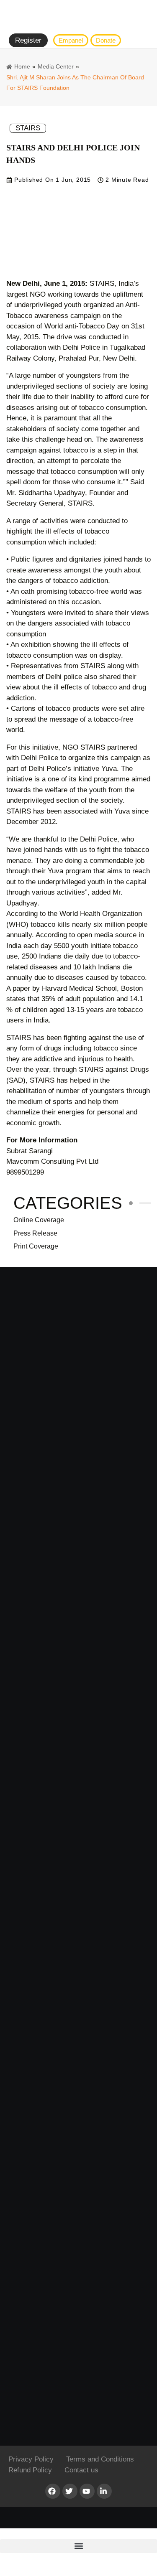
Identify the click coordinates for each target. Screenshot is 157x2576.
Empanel (71, 40)
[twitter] (70, 2491)
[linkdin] (104, 2491)
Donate (106, 40)
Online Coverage (39, 1220)
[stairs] (79, 16)
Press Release (35, 1233)
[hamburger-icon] (142, 41)
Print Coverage (36, 1246)
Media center (56, 66)
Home (22, 66)
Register (28, 40)
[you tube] (87, 2491)
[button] (78, 2546)
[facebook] (53, 2491)
